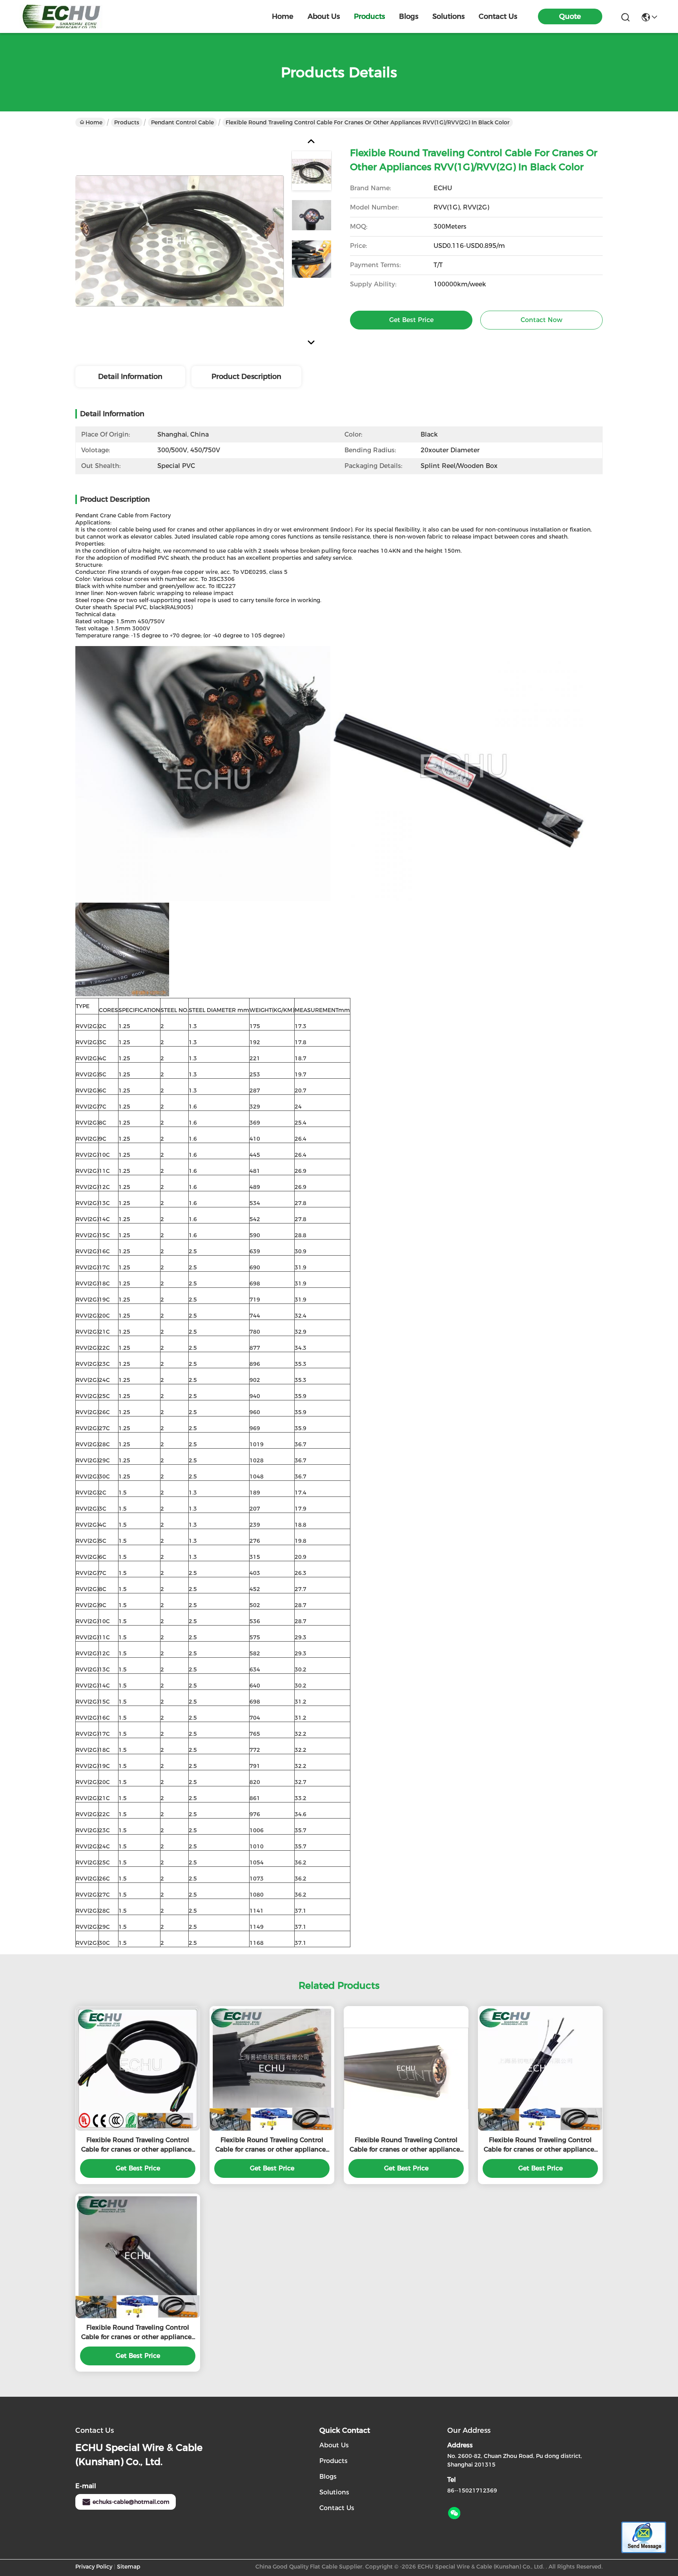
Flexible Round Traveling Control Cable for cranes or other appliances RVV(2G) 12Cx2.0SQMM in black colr (272, 2145)
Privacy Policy (94, 2567)
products (369, 16)
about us (324, 16)
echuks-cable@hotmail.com (131, 2502)
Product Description (246, 377)
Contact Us (337, 2508)
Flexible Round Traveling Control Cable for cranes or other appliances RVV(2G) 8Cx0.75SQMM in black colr (540, 2145)
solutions (448, 16)
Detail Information (130, 377)
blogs (409, 16)
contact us (498, 16)
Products (127, 122)
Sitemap (129, 2567)
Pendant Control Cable (182, 122)
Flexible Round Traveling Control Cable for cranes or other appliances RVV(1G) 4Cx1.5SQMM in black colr (138, 2333)
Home (283, 16)
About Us (334, 2445)
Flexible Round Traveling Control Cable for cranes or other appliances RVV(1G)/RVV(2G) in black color (406, 2145)
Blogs (328, 2477)
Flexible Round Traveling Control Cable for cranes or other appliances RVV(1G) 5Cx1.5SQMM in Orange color (138, 2145)
